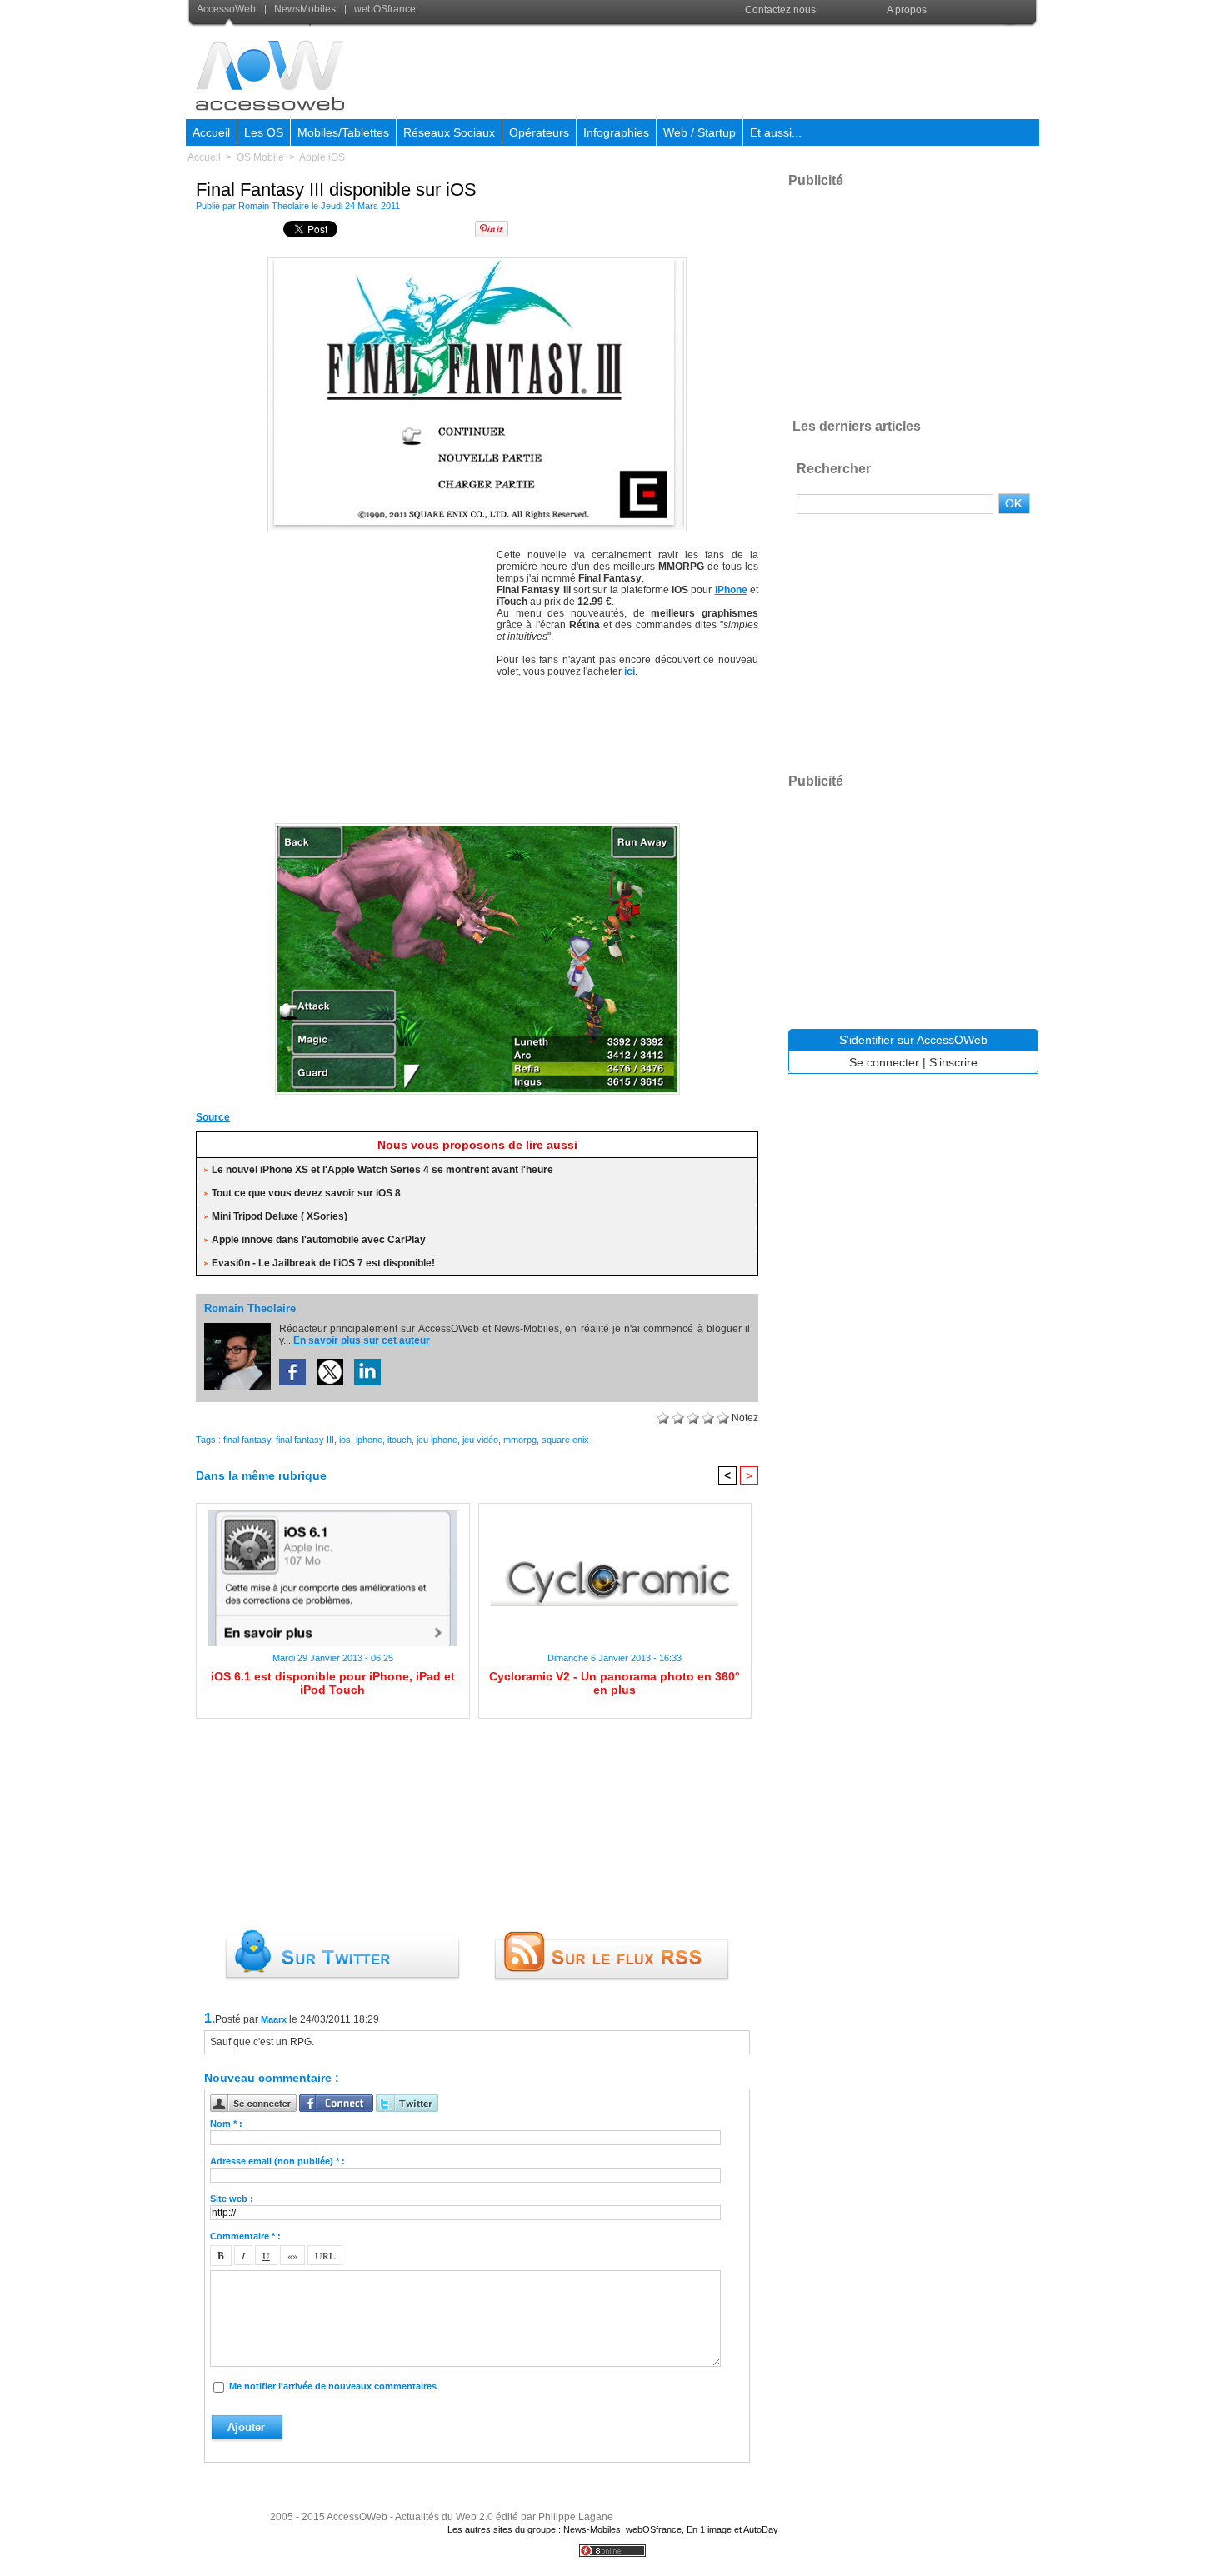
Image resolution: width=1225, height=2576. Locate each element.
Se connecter (884, 1062)
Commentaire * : (245, 2236)
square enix (565, 1440)
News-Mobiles (592, 2529)
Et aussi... (776, 132)
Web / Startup (700, 132)
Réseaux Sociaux (449, 132)
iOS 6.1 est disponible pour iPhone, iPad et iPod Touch (333, 1683)
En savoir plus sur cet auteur (362, 1340)
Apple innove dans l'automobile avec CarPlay (319, 1240)
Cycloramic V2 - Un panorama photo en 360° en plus (615, 1683)
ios (345, 1440)
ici (630, 671)
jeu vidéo (480, 1440)
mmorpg (520, 1440)
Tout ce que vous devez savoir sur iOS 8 (306, 1193)
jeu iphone (437, 1440)
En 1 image (709, 2529)
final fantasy (247, 1440)
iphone (369, 1440)
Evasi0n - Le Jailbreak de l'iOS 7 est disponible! (323, 1263)
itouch (400, 1440)
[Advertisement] (735, 70)
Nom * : (226, 2124)
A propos (907, 10)
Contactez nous (780, 10)
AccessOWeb (357, 2517)
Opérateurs (539, 132)
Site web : (232, 2199)
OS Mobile (260, 157)
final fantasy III (305, 1440)
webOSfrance (384, 9)
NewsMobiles (305, 9)
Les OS (264, 132)
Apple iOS (322, 157)
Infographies (616, 132)
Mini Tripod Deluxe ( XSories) (280, 1216)
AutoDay (761, 2529)
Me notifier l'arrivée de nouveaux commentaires (333, 2386)
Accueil (211, 132)
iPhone (731, 590)
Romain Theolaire (274, 206)
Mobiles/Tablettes (343, 132)
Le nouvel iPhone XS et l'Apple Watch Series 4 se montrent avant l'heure (382, 1170)
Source (213, 1117)
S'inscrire (953, 1062)
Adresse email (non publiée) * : (277, 2161)
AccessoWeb (227, 9)
